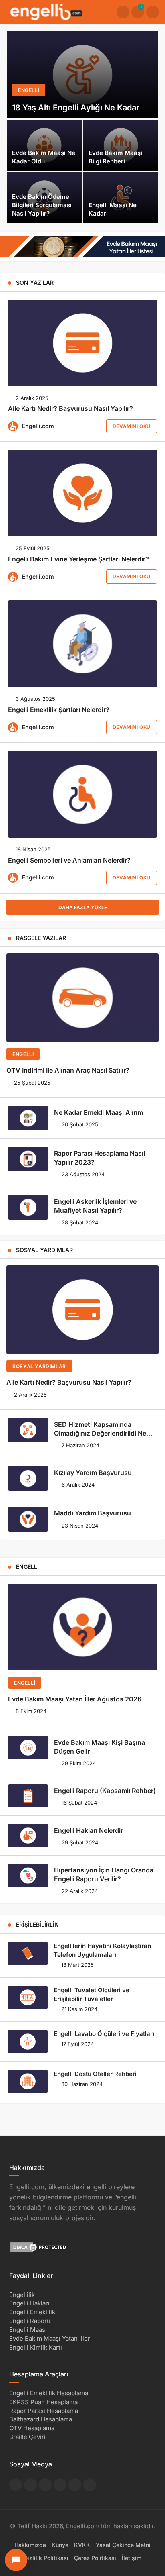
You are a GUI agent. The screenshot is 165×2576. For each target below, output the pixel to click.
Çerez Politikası (95, 2557)
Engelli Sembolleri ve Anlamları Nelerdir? (69, 860)
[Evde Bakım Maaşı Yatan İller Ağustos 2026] (82, 1627)
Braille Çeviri (27, 2437)
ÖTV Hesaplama (32, 2428)
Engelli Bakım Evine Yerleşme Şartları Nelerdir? (78, 559)
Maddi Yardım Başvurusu (93, 1513)
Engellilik (22, 2294)
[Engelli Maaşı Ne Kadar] (121, 198)
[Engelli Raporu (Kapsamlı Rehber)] (28, 1796)
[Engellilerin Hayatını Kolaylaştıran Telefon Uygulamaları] (28, 1953)
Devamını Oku (132, 426)
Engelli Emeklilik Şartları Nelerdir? (59, 710)
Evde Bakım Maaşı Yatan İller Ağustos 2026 (75, 1699)
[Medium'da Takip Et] (60, 2485)
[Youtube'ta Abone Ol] (75, 2485)
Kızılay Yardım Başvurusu (93, 1473)
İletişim (132, 2557)
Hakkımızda (30, 2545)
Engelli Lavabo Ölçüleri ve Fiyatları (104, 2034)
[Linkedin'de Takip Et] (45, 2485)
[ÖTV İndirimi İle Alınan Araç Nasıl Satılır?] (82, 998)
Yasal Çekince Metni (123, 2545)
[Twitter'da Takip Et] (30, 2485)
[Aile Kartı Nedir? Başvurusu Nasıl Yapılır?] (82, 343)
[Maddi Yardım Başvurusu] (28, 1519)
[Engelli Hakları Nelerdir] (28, 1836)
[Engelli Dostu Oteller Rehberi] (28, 2081)
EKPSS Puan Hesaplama (43, 2402)
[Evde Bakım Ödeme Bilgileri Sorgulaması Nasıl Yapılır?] (44, 198)
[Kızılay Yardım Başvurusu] (28, 1478)
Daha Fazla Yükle (83, 907)
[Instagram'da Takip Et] (90, 2485)
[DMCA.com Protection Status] (39, 2247)
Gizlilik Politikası (46, 2557)
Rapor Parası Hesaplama (44, 2410)
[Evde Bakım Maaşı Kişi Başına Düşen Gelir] (28, 1748)
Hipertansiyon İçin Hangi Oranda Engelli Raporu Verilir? (104, 1874)
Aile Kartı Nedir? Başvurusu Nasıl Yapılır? (70, 409)
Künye (60, 2545)
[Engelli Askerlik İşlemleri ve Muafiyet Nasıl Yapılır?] (28, 1207)
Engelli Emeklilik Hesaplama (49, 2393)
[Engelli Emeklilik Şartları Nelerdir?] (82, 644)
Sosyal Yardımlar (39, 1366)
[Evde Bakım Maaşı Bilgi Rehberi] (121, 145)
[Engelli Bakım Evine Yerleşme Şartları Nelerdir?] (82, 493)
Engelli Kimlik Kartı (36, 2347)
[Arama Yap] (123, 12)
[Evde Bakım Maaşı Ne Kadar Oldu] (44, 145)
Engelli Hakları (29, 2303)
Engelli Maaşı (28, 2330)
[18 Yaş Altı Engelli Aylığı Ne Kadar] (82, 75)
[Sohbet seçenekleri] (16, 2560)
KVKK (82, 2545)
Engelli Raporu (30, 2321)
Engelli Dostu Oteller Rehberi (95, 2074)
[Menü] (153, 12)
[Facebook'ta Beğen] (16, 2485)
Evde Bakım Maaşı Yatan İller (50, 2338)
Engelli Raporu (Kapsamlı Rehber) (105, 1791)
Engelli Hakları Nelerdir (89, 1830)
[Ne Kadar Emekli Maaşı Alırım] (28, 1118)
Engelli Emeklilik (32, 2312)
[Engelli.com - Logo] (46, 11)
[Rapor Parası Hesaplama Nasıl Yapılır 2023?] (28, 1159)
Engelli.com (38, 426)
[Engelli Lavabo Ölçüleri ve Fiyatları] (28, 2042)
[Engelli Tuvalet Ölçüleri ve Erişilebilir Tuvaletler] (28, 1997)
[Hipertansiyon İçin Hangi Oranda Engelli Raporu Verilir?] (28, 1875)
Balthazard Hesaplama (41, 2419)
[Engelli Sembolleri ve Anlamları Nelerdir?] (82, 794)
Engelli (23, 1054)
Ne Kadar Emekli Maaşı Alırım (99, 1112)
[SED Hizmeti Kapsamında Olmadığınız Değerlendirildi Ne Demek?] (28, 1430)
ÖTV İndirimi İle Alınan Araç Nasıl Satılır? (68, 1071)
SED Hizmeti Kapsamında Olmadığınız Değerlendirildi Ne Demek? (100, 1433)
